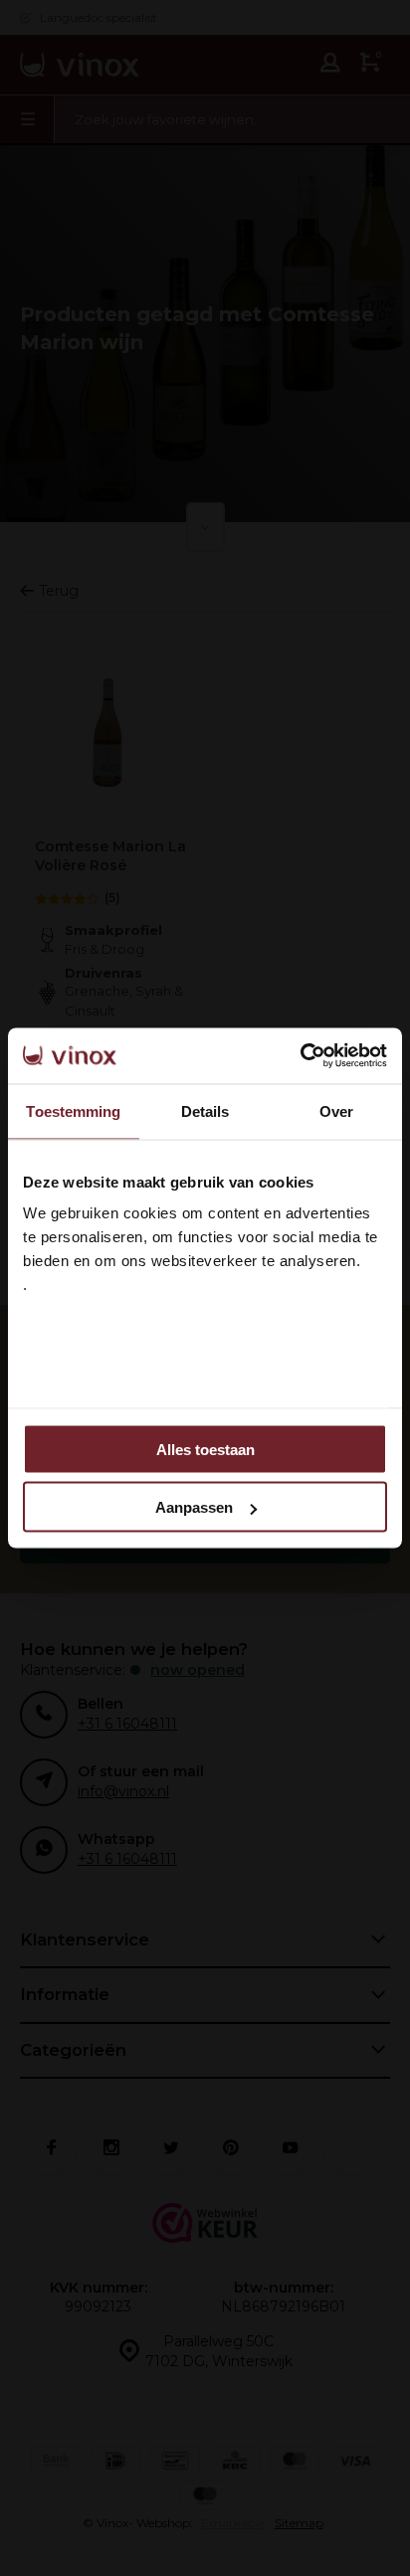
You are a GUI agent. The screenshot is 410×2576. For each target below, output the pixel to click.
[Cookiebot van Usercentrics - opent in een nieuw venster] (300, 1056)
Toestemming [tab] (73, 1110)
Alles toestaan (205, 1449)
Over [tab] (336, 1110)
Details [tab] (205, 1110)
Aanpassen (194, 1507)
